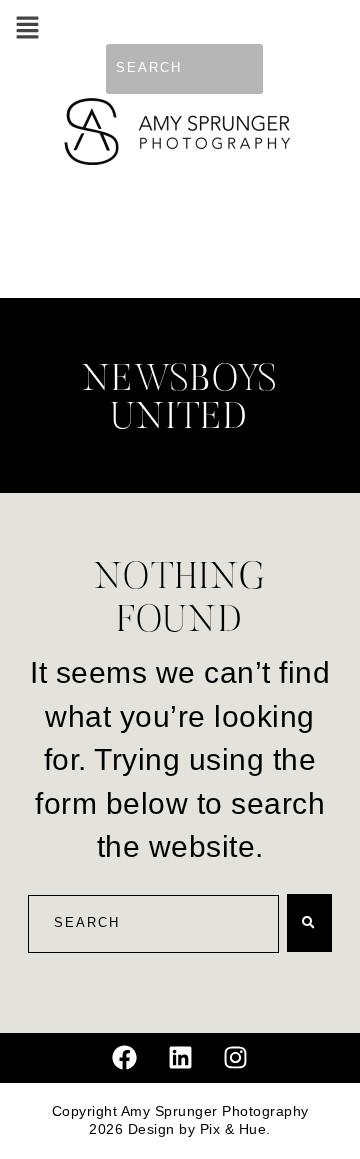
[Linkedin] (180, 1058)
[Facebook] (125, 1058)
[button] (27, 29)
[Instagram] (236, 1058)
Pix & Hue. (235, 1129)
